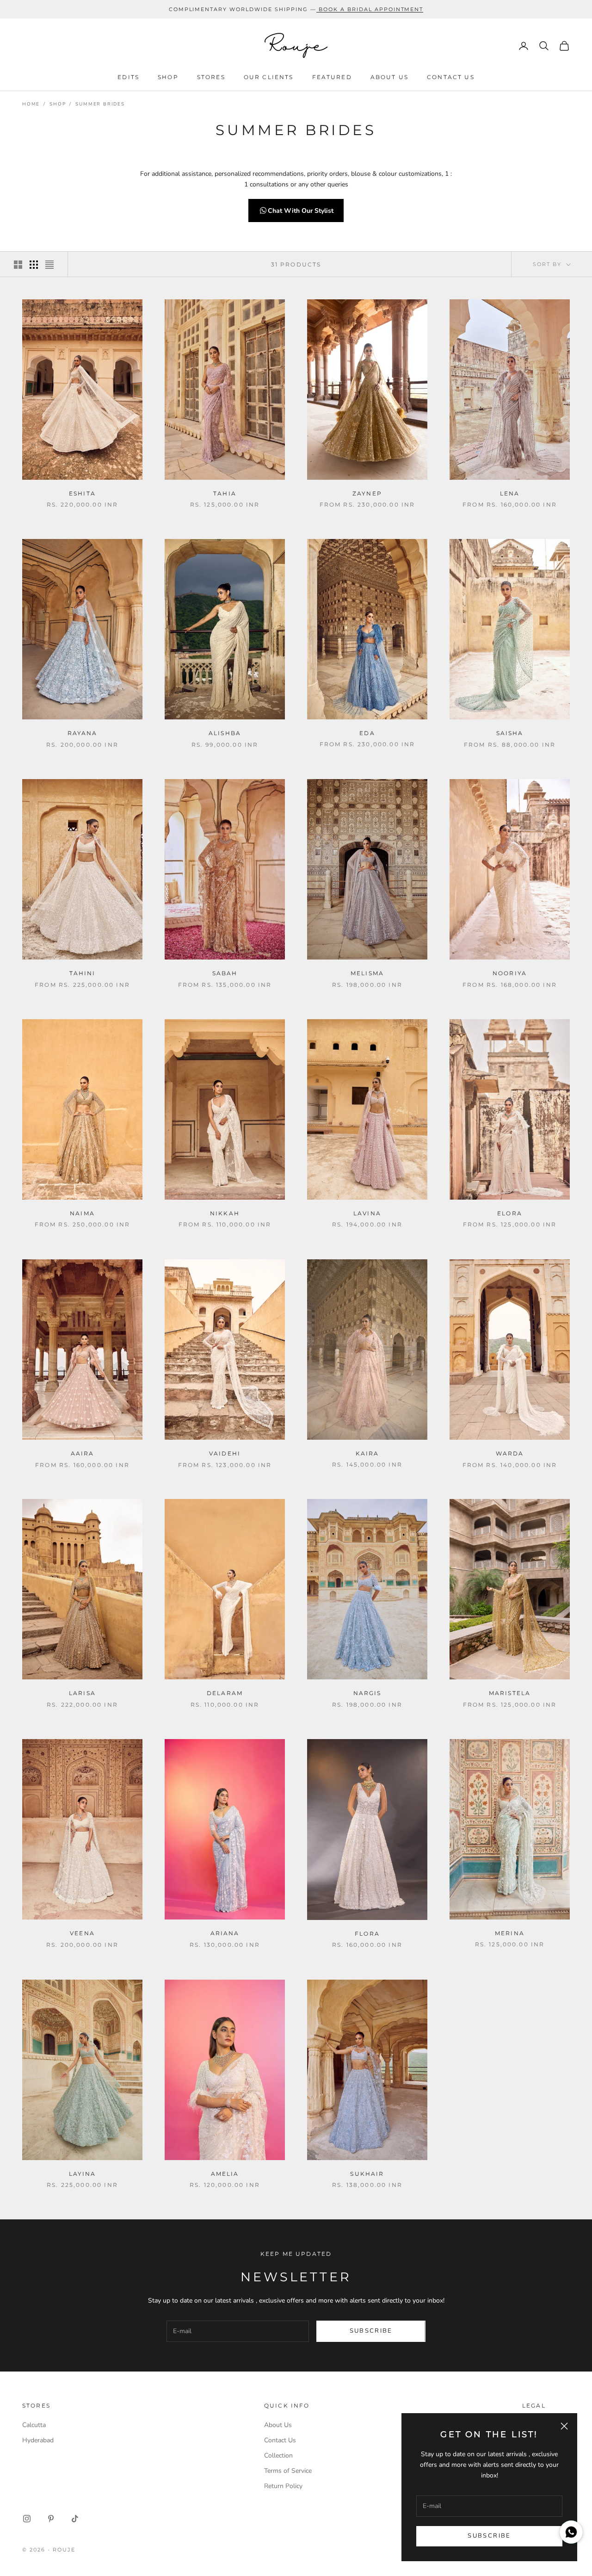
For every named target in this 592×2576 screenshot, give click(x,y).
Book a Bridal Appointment (371, 9)
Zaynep (367, 493)
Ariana (225, 1933)
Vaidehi (225, 1453)
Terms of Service (288, 2471)
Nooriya (510, 973)
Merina (510, 1933)
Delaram (225, 1693)
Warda (510, 1453)
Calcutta (34, 2425)
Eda (367, 733)
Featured (332, 77)
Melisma (367, 973)
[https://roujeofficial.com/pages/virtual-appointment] (318, 9)
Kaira (367, 1453)
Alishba (225, 733)
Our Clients (269, 77)
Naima (82, 1213)
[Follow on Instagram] (27, 2519)
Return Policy (283, 2486)
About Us (389, 77)
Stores (211, 77)
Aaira (83, 1453)
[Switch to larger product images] (18, 265)
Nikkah (225, 1213)
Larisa (82, 1693)
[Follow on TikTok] (75, 2519)
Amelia (225, 2174)
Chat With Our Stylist (301, 211)
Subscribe (489, 2536)
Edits (128, 77)
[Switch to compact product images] (49, 265)
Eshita (82, 493)
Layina (83, 2174)
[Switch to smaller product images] (34, 265)
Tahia (225, 493)
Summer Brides (100, 104)
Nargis (367, 1693)
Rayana (83, 733)
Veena (82, 1933)
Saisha (510, 733)
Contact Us (451, 77)
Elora (510, 1213)
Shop (168, 77)
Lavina (367, 1213)
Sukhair (367, 2174)
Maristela (510, 1693)
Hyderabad (38, 2440)
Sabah (225, 973)
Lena (510, 493)
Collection (278, 2455)
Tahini (83, 973)
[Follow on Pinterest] (51, 2519)
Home (31, 104)
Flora (367, 1934)
